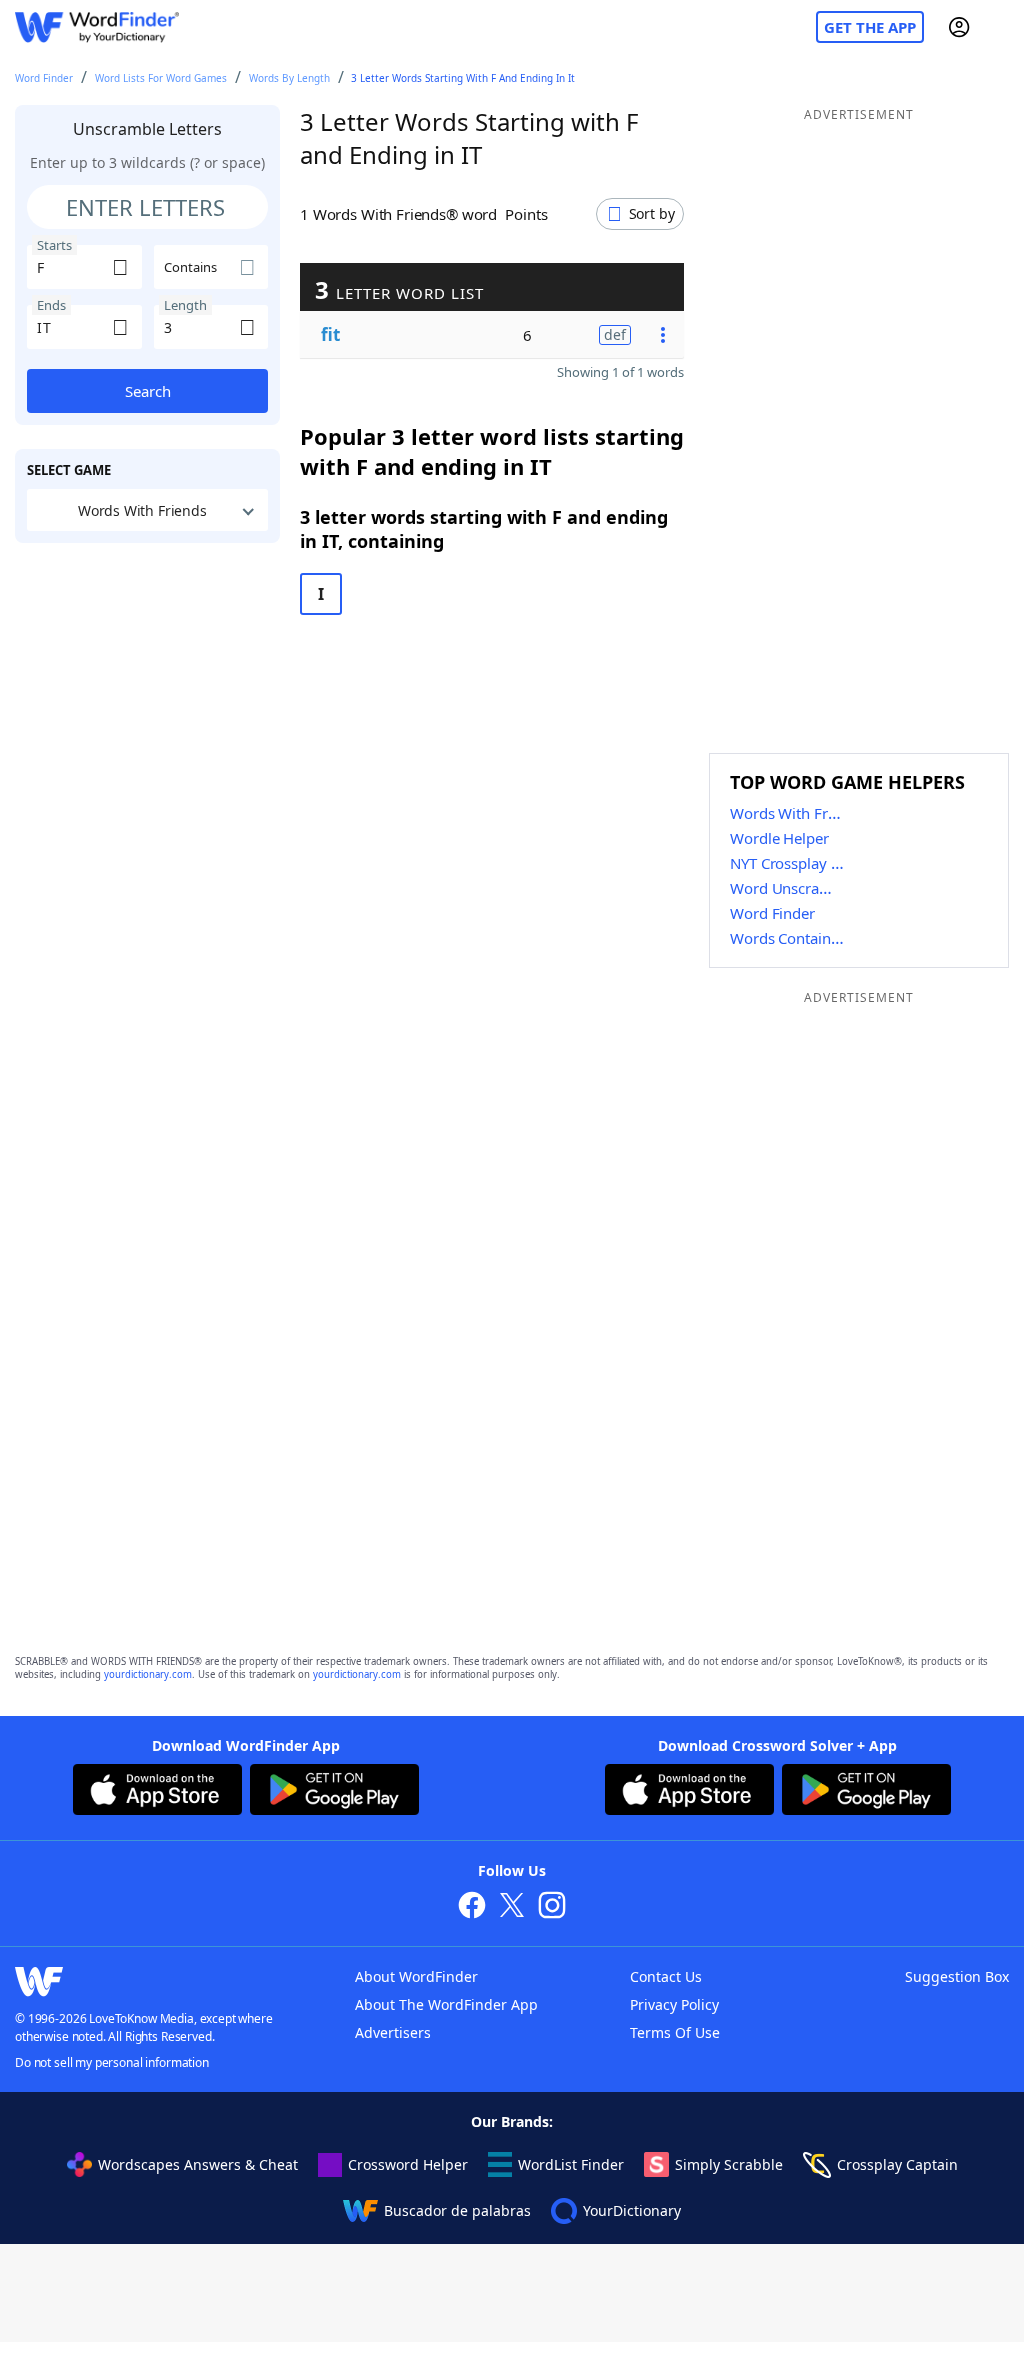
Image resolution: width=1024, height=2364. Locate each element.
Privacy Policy (674, 2004)
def (615, 334)
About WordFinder (416, 1976)
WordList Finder (571, 2164)
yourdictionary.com (148, 1674)
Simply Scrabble (729, 2164)
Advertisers (393, 2032)
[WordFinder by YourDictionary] (97, 27)
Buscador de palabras (457, 2210)
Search (148, 391)
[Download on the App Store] (157, 1792)
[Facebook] (472, 1907)
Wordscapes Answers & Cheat (198, 2164)
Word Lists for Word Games (161, 78)
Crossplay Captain (897, 2164)
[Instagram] (552, 1907)
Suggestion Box (957, 1976)
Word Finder (44, 78)
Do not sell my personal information (112, 2062)
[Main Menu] (1001, 27)
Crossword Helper (408, 2164)
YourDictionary (632, 2210)
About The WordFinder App (446, 2004)
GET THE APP (870, 27)
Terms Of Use (675, 2032)
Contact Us (666, 1976)
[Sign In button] (959, 27)
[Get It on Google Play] (334, 1792)
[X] (512, 1907)
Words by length (289, 78)
